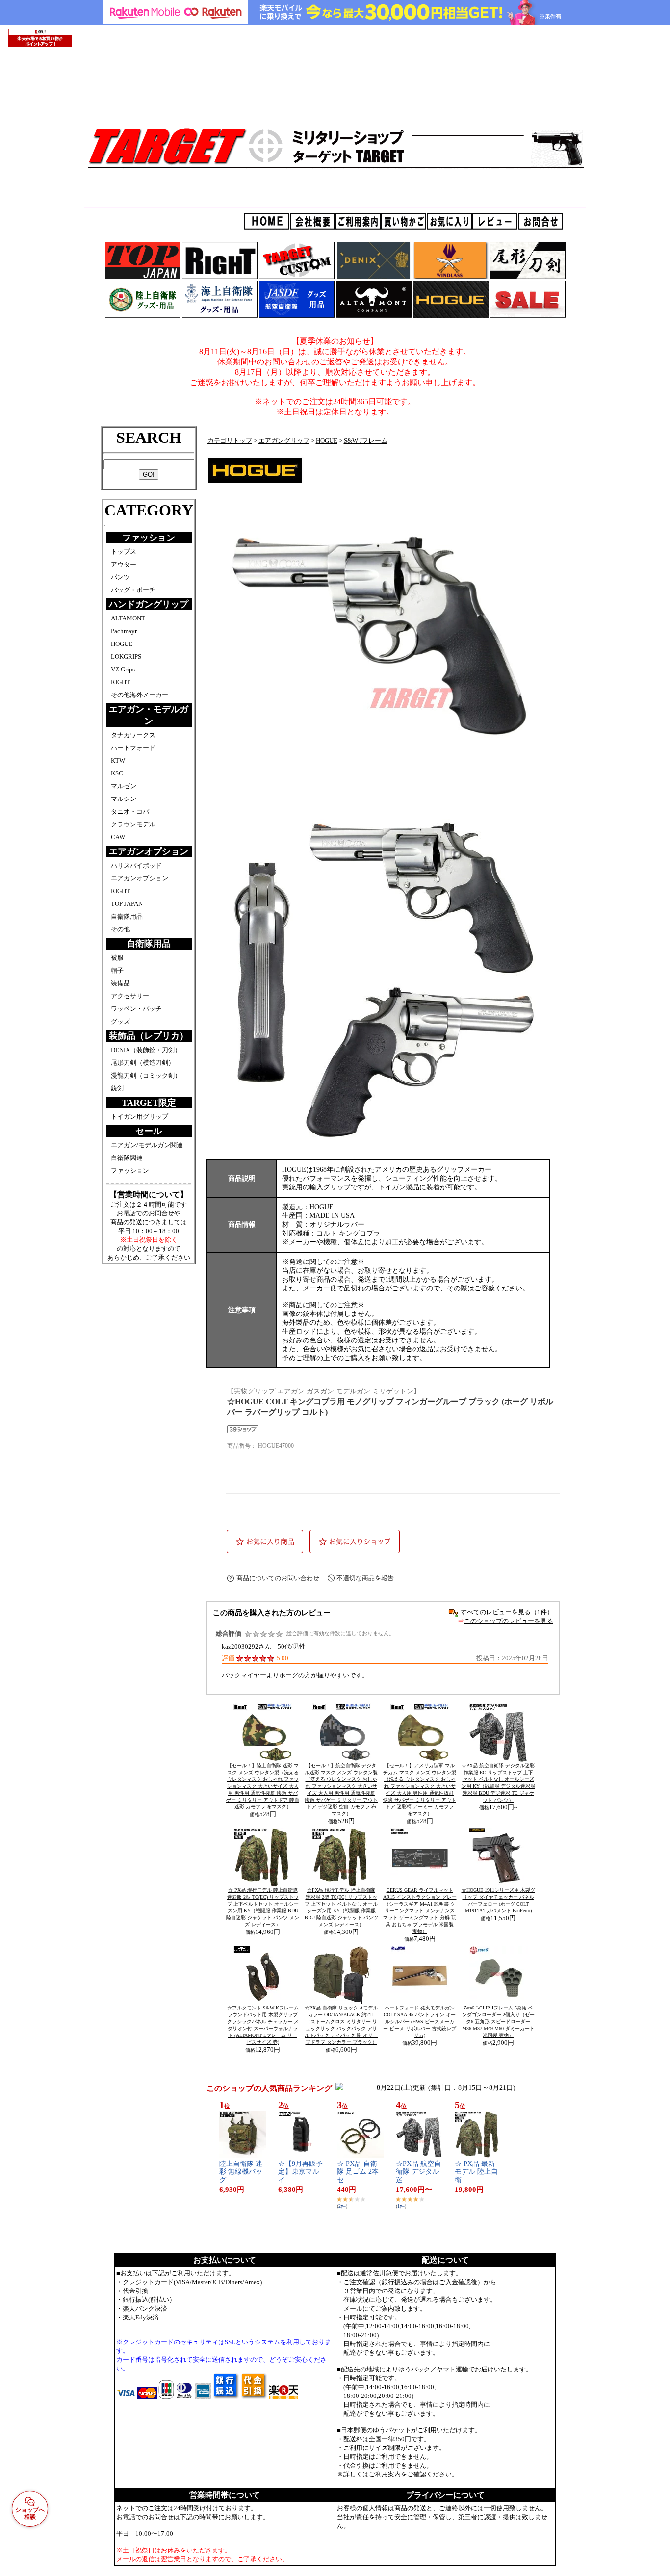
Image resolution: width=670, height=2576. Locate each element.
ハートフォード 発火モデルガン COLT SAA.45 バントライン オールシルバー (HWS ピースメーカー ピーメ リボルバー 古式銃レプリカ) (420, 2022)
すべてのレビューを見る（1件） (507, 1612)
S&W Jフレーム (366, 441)
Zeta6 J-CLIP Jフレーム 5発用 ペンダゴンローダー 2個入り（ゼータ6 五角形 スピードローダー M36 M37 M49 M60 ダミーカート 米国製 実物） (498, 2022)
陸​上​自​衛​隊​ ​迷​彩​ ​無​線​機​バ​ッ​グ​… (241, 2172)
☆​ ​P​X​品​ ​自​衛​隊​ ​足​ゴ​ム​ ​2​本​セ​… (358, 2172)
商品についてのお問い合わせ (278, 1578)
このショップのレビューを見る (509, 1621)
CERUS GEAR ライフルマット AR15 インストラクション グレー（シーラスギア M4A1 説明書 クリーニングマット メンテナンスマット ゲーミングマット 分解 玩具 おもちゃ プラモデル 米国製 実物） (420, 1911)
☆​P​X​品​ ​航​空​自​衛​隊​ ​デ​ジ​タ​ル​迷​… (418, 2172)
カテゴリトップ (230, 441)
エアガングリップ (284, 441)
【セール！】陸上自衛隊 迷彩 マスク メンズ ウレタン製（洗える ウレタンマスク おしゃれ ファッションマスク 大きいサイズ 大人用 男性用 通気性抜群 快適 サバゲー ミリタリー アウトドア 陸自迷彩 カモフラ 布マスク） (263, 1786)
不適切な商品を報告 (365, 1578)
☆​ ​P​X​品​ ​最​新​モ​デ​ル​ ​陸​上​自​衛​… (476, 2172)
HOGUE (327, 441)
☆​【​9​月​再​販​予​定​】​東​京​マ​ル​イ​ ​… (300, 2172)
